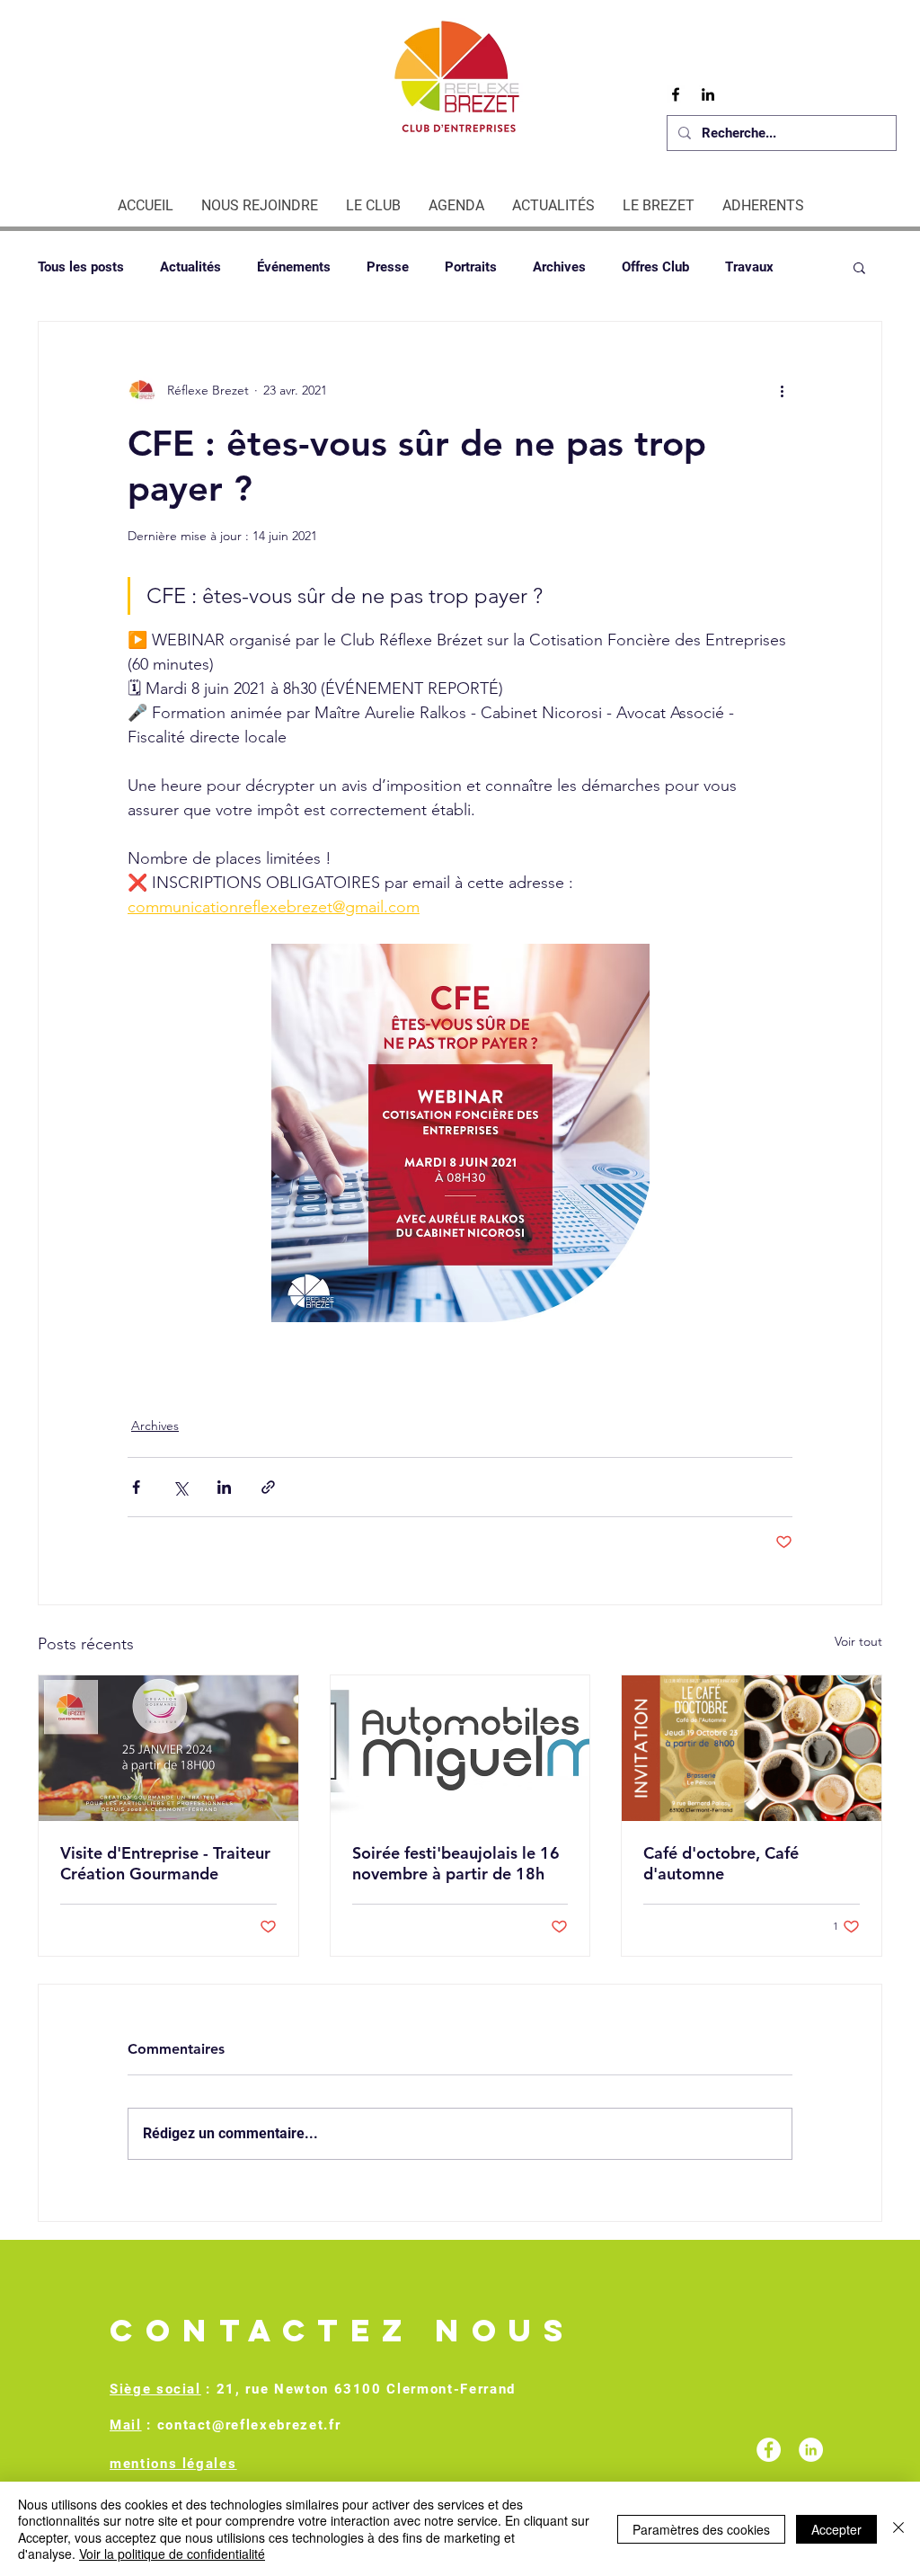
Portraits (471, 267)
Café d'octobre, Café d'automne (721, 1863)
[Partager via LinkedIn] (224, 1487)
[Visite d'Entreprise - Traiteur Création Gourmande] (168, 1748)
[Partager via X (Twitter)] (180, 1487)
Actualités (190, 267)
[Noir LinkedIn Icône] (708, 94)
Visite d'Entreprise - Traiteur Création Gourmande (165, 1863)
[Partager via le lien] (268, 1487)
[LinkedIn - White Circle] (811, 2450)
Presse (388, 267)
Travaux (749, 267)
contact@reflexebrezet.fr (249, 2425)
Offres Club (655, 267)
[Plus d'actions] (782, 390)
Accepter (836, 2529)
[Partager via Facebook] (136, 1487)
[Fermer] (898, 2529)
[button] (859, 267)
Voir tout (858, 1641)
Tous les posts (81, 267)
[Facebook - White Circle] (769, 2450)
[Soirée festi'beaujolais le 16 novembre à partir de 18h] (460, 1748)
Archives (559, 267)
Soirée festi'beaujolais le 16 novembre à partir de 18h (456, 1863)
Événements (294, 267)
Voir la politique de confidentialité (172, 2554)
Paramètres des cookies (701, 2529)
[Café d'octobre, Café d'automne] (752, 1748)
